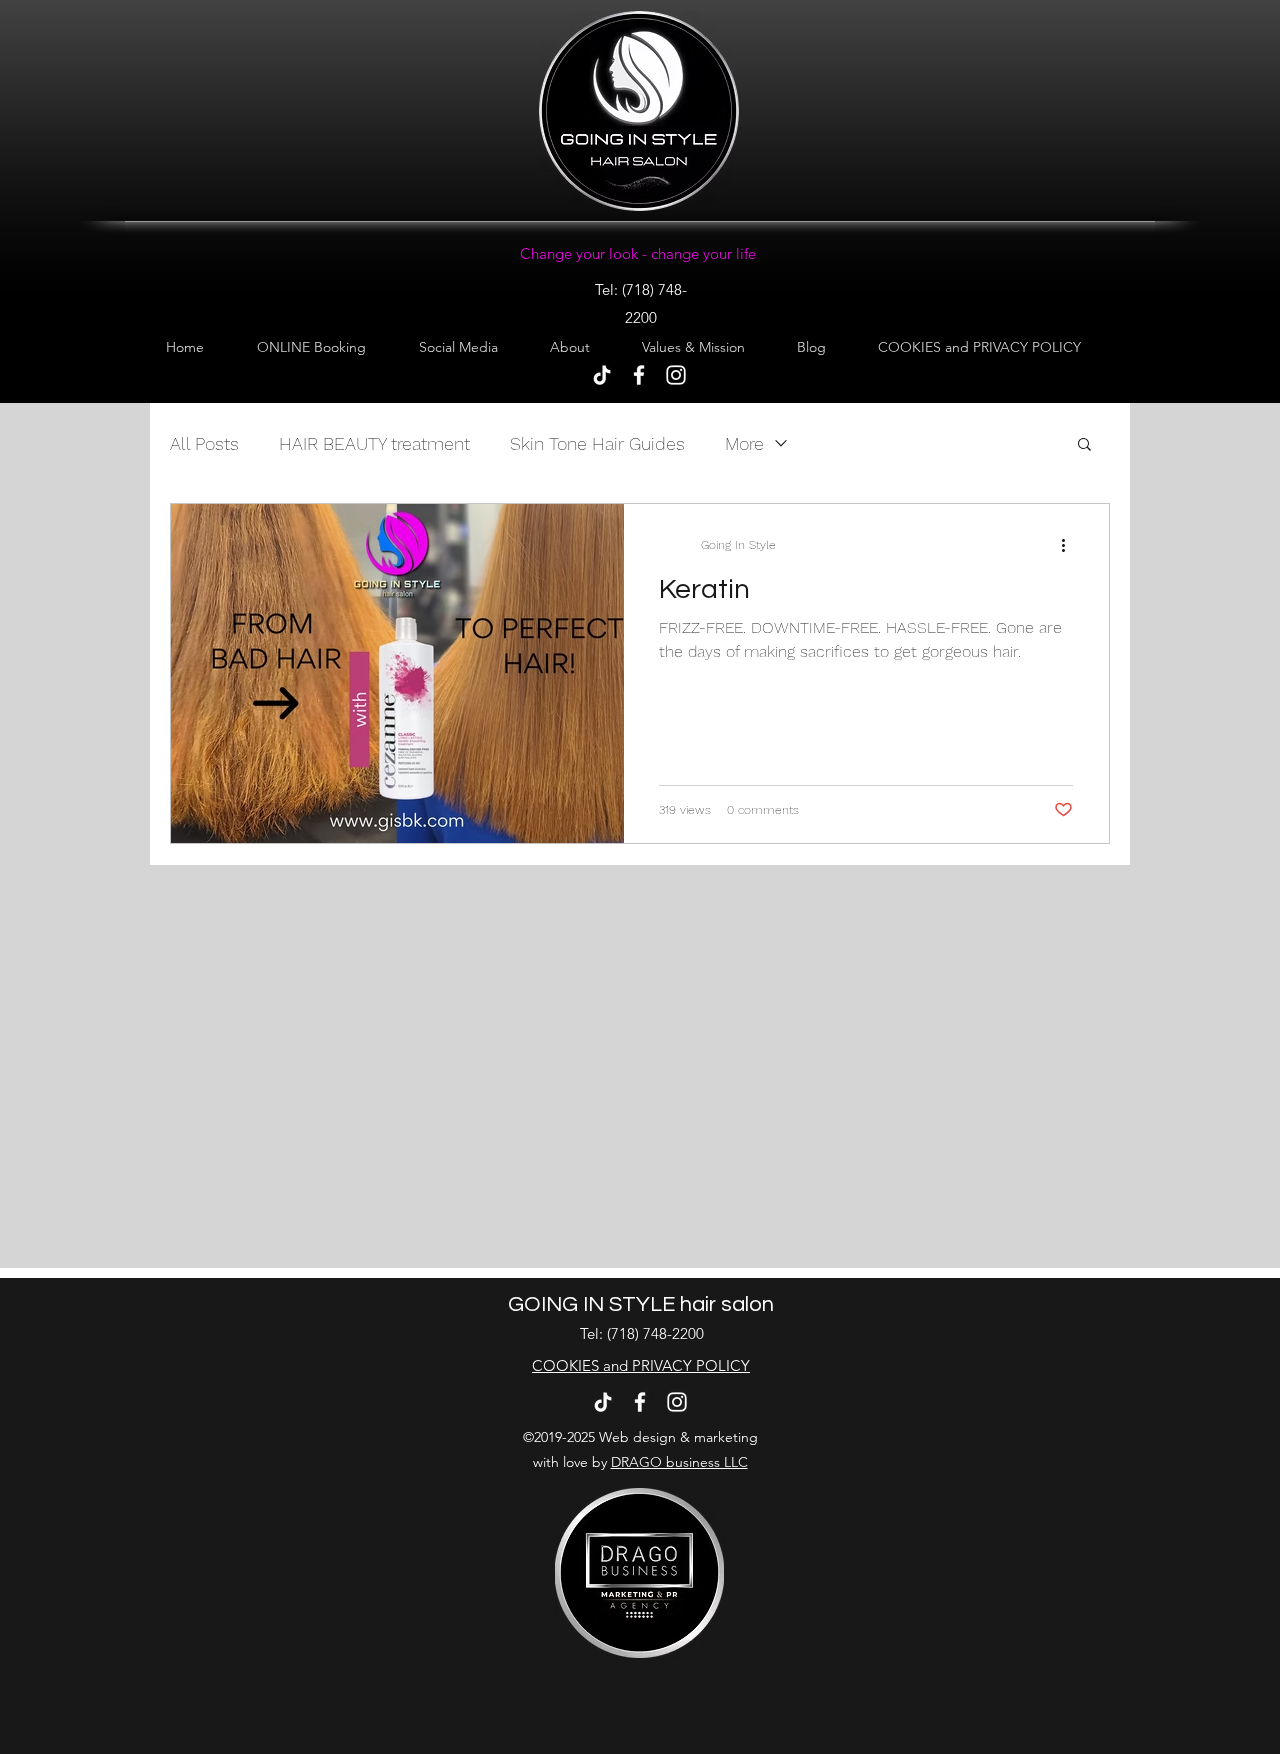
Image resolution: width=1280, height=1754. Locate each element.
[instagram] (676, 375)
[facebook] (639, 375)
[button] (1084, 445)
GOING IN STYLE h (600, 1304)
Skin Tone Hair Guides (597, 443)
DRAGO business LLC (679, 1462)
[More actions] (1070, 545)
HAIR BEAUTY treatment (374, 443)
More (744, 443)
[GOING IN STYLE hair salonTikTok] (602, 375)
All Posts (204, 443)
